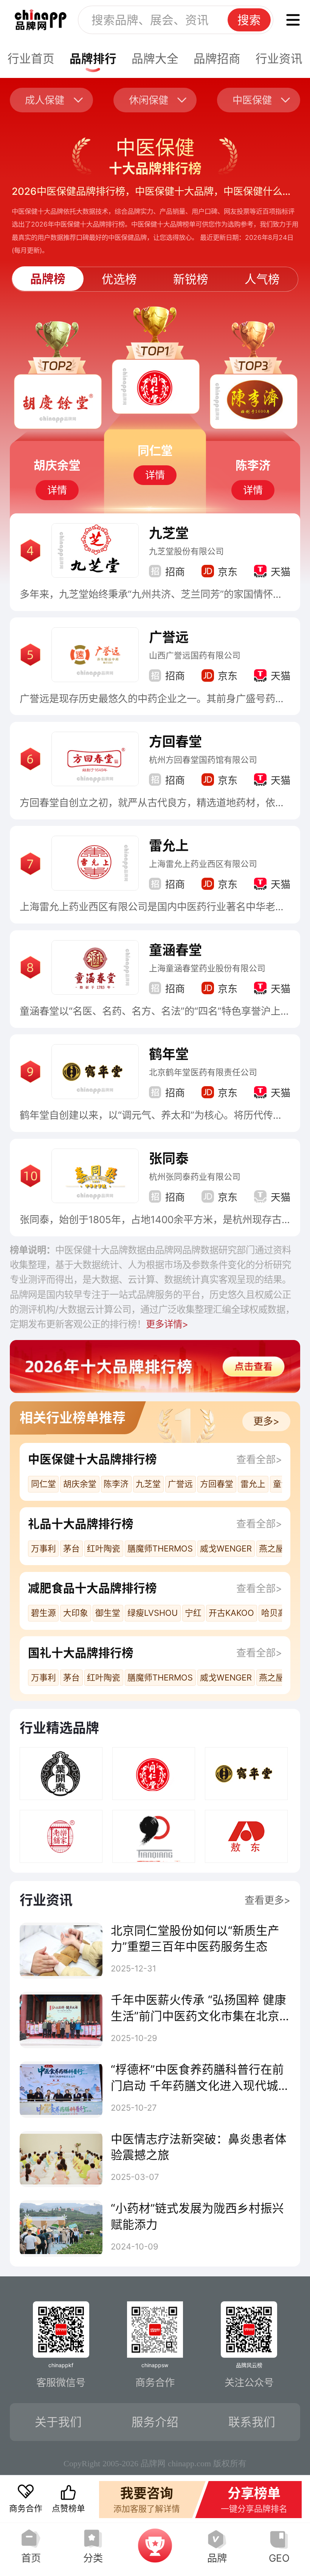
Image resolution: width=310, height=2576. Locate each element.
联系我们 (252, 2422)
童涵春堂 (175, 950)
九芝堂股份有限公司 (186, 551)
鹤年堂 (169, 1054)
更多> (266, 1421)
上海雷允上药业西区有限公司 (203, 864)
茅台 (71, 1548)
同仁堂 (43, 1484)
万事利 (43, 1548)
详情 (57, 490)
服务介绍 (155, 2422)
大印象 (76, 1613)
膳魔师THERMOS (160, 1548)
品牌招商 (217, 58)
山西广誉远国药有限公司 (195, 655)
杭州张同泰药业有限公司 (195, 1177)
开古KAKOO (231, 1613)
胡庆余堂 (80, 1484)
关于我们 (58, 2422)
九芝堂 (169, 533)
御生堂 (108, 1613)
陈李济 (116, 1484)
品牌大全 (155, 58)
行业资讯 (279, 58)
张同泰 (169, 1158)
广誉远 (169, 637)
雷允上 (169, 846)
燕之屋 (271, 1548)
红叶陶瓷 (104, 1548)
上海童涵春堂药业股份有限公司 (207, 968)
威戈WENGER (226, 1548)
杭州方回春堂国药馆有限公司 (203, 760)
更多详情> (167, 1324)
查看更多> (267, 1900)
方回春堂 (175, 742)
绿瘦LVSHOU (153, 1613)
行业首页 (31, 58)
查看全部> (259, 1459)
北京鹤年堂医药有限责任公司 (203, 1072)
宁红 (193, 1613)
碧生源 (43, 1613)
